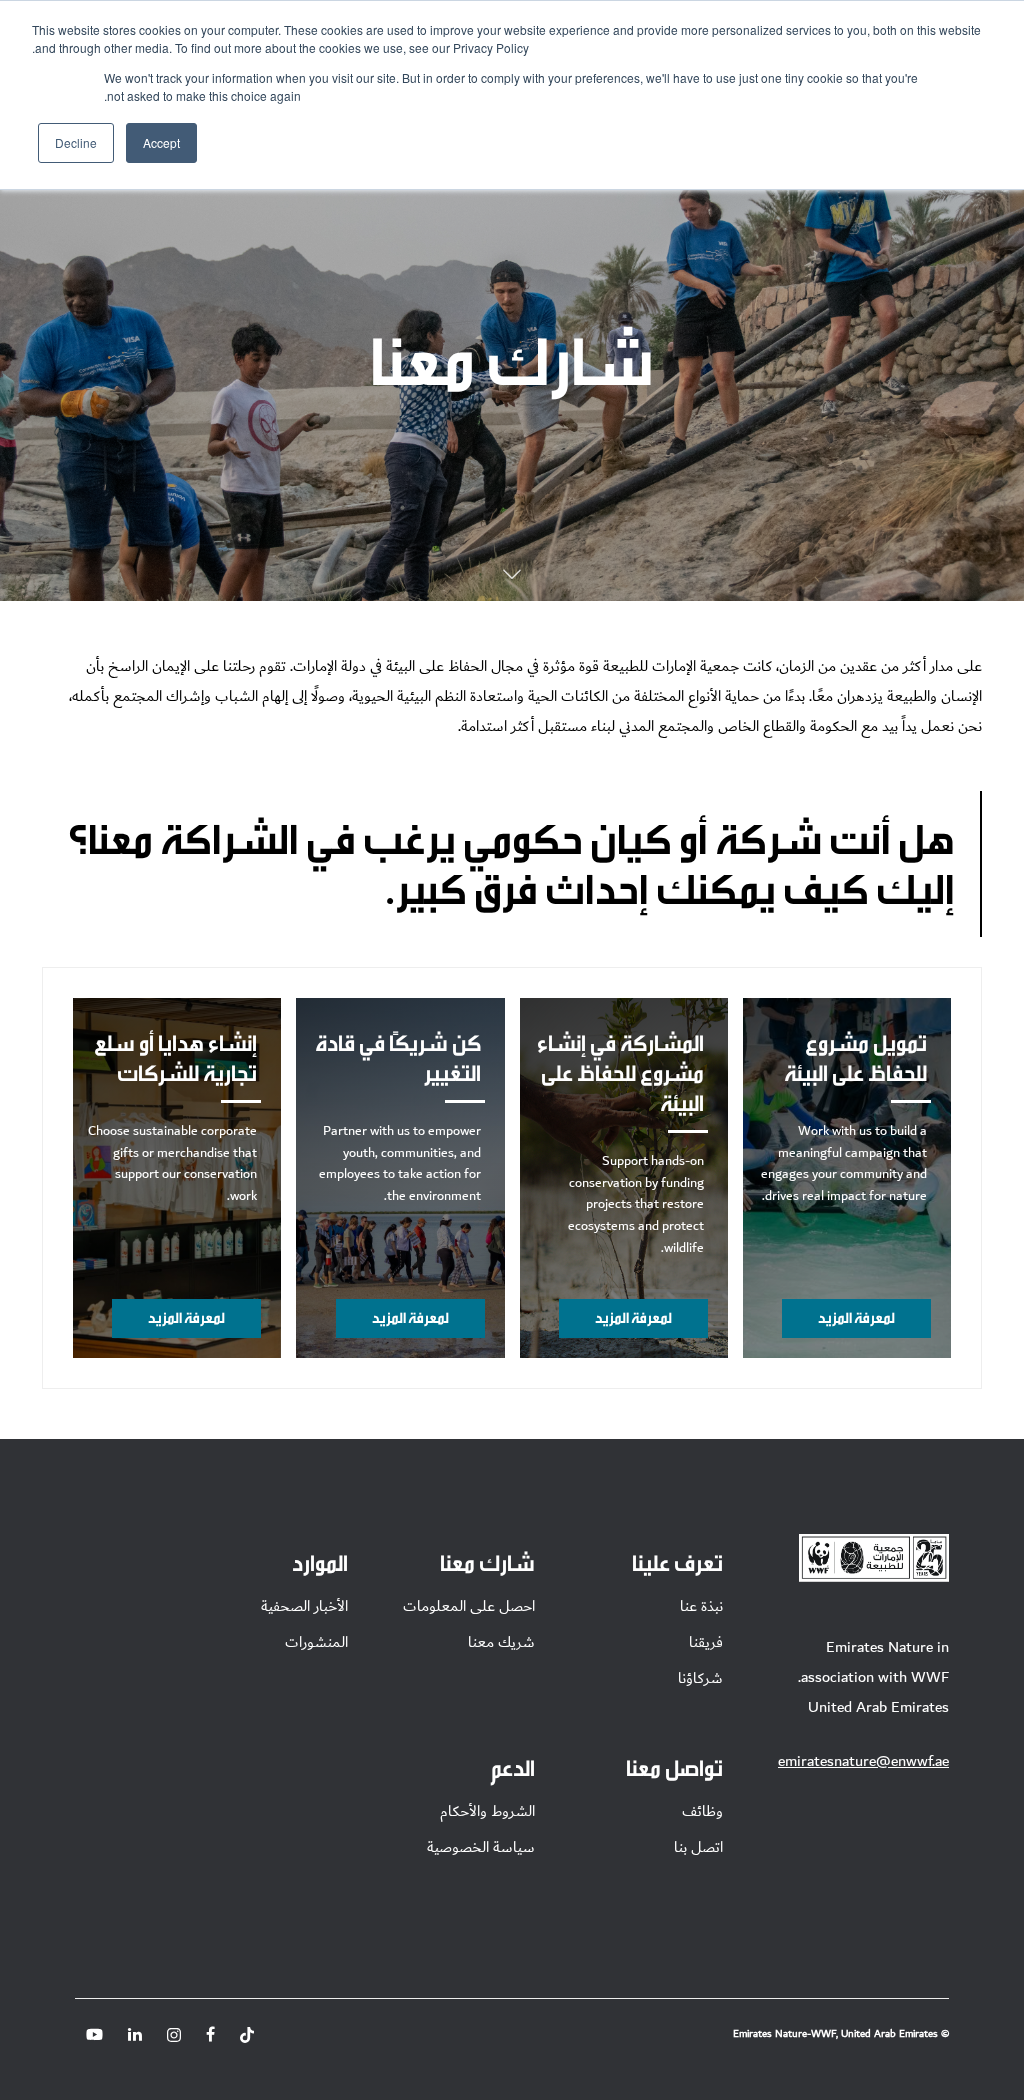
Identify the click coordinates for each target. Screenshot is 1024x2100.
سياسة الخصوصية (481, 1847)
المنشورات (316, 1642)
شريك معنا (501, 1642)
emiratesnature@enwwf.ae (863, 1761)
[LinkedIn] (135, 2035)
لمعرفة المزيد (856, 1317)
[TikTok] (247, 2035)
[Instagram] (174, 2035)
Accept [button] (161, 142)
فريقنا (706, 1642)
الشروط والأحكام (487, 1811)
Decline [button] (76, 142)
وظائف (702, 1811)
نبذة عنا (701, 1606)
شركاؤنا (700, 1678)
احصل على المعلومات (469, 1606)
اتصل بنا (698, 1847)
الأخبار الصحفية (304, 1606)
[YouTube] (94, 2034)
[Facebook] (210, 2035)
